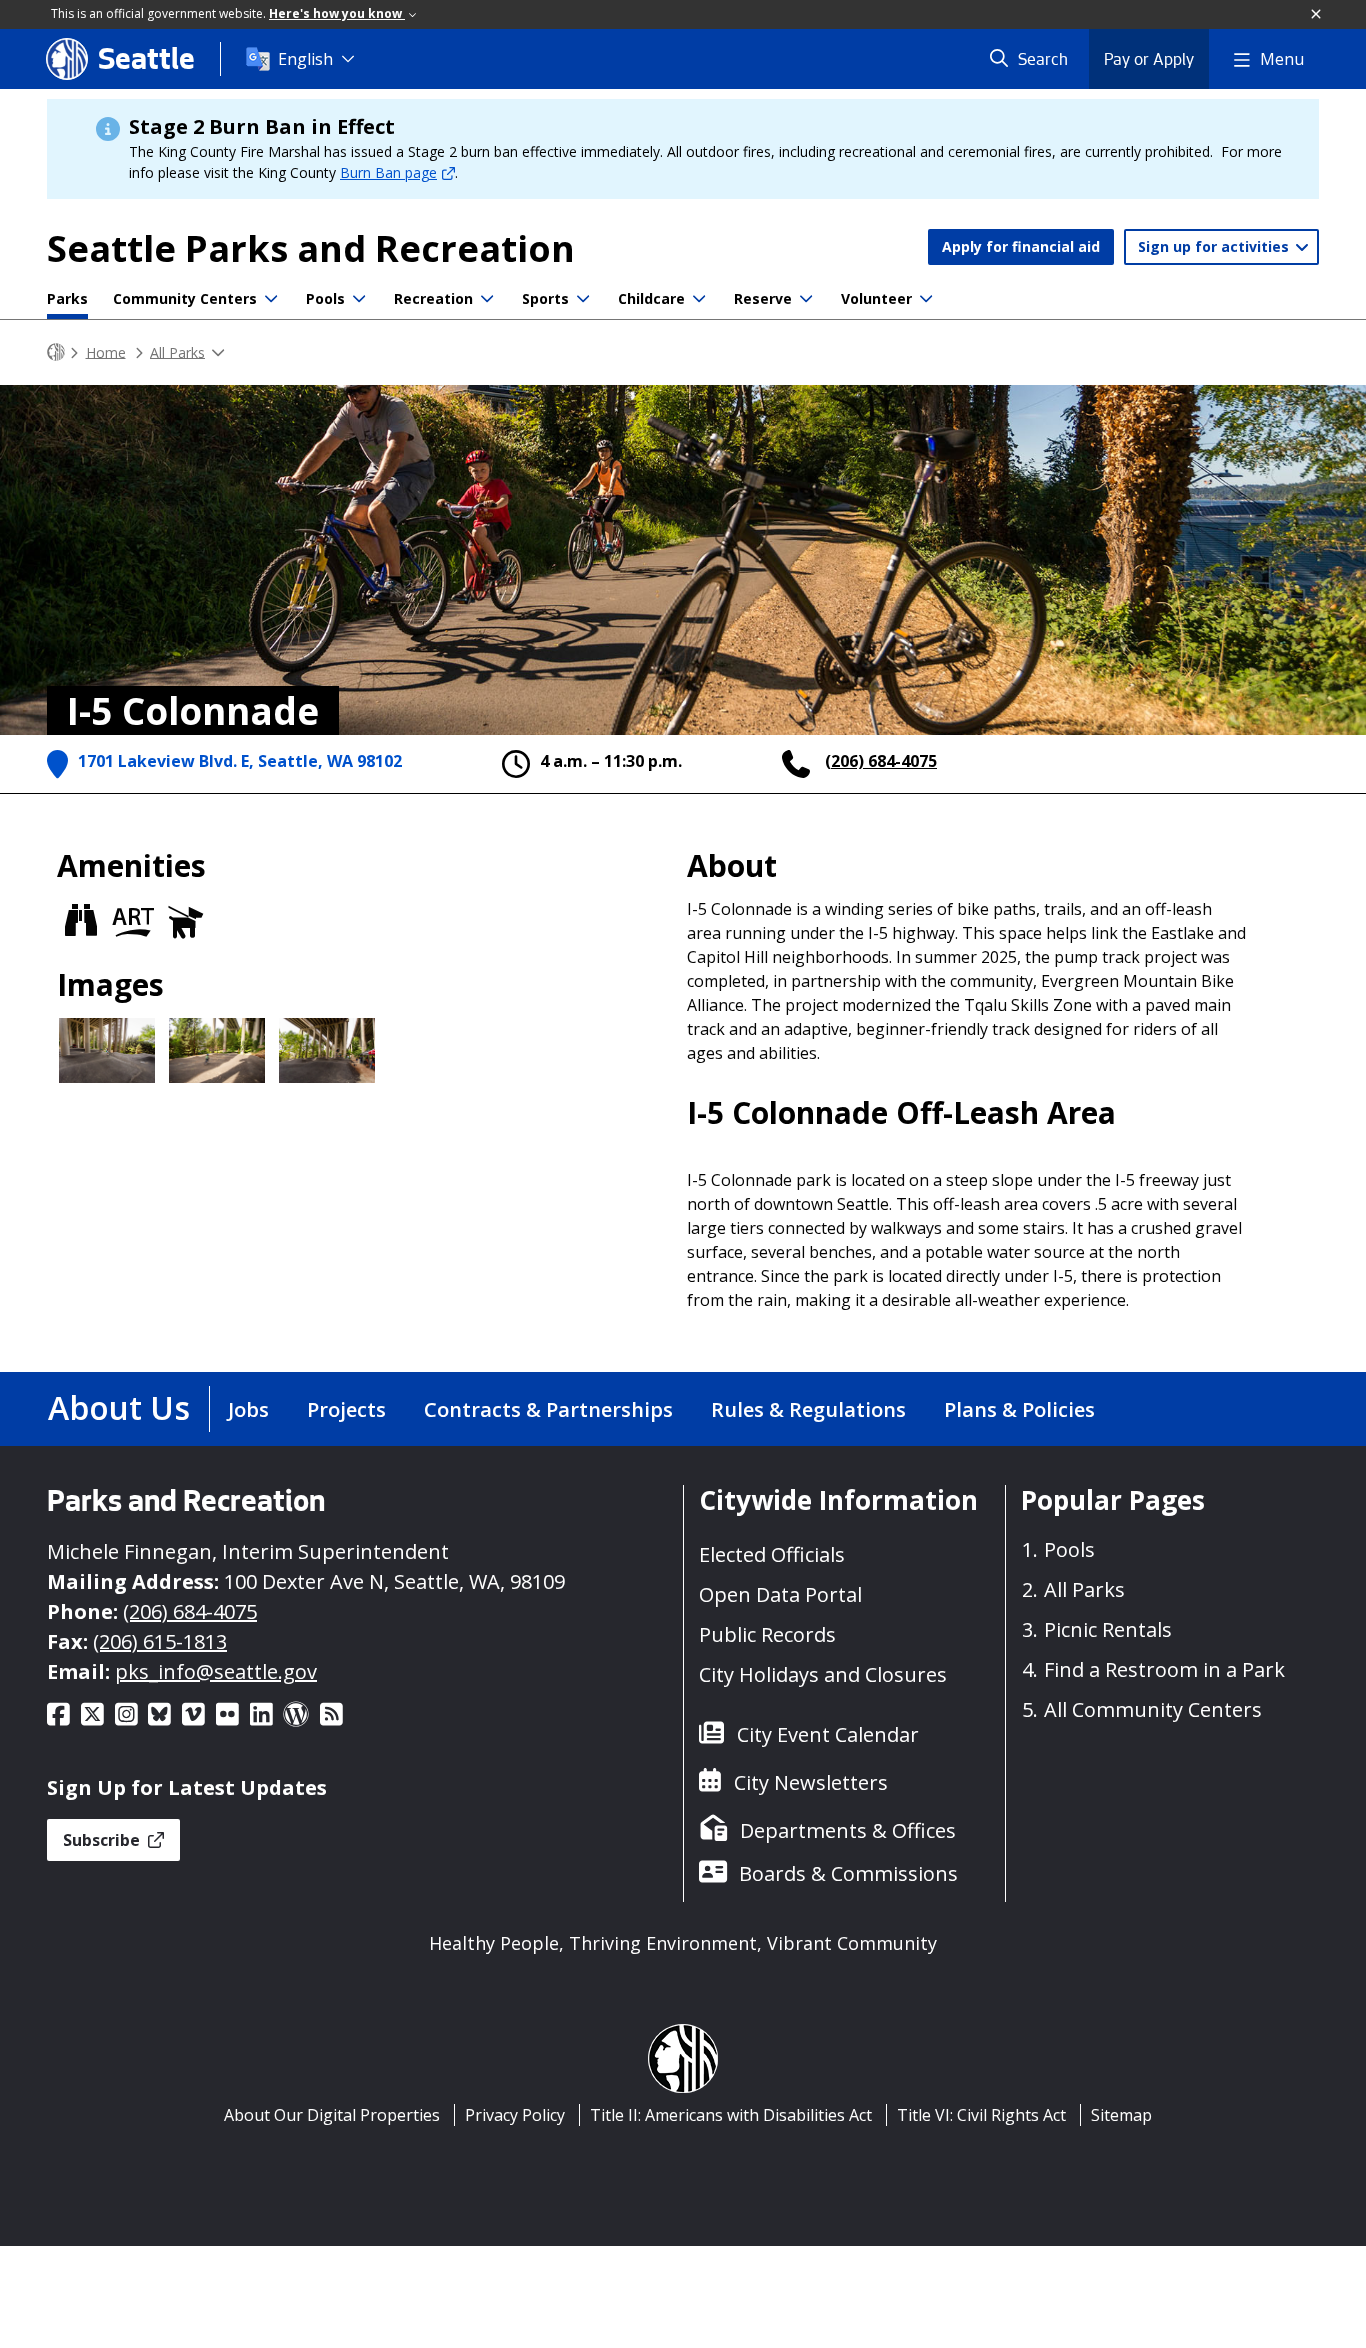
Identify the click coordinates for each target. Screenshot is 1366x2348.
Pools (325, 298)
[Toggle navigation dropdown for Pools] (359, 299)
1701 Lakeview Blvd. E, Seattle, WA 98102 (240, 761)
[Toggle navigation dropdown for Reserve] (806, 299)
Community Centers (185, 298)
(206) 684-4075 (881, 761)
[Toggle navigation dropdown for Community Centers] (271, 299)
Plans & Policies (1019, 1409)
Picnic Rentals (1108, 1629)
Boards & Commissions (848, 1873)
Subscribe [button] (103, 1840)
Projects (346, 1409)
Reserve (763, 298)
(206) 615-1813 (160, 1641)
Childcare (651, 298)
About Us (119, 1407)
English (305, 59)
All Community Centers (1153, 1709)
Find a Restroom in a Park (1164, 1669)
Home (106, 351)
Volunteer (876, 298)
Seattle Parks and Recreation (311, 248)
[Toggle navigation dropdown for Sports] (583, 299)
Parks (67, 298)
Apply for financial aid (1021, 246)
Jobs (248, 1409)
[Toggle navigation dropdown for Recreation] (487, 299)
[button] (1317, 15)
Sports (545, 298)
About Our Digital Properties (332, 2115)
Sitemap (1121, 2115)
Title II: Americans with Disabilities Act (731, 2115)
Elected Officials (772, 1554)
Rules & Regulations (808, 1409)
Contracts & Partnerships (548, 1409)
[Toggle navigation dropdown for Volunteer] (926, 299)
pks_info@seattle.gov (216, 1671)
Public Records (767, 1634)
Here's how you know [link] (337, 13)
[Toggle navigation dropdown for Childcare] (699, 299)
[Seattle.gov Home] (56, 352)
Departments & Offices (848, 1830)
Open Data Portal (780, 1594)
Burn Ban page (388, 172)
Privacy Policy (515, 2115)
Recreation (433, 298)
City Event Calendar (828, 1734)
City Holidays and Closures (823, 1674)
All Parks (177, 351)
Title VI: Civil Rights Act (981, 2115)
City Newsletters (811, 1782)
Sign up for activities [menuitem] (1215, 246)
